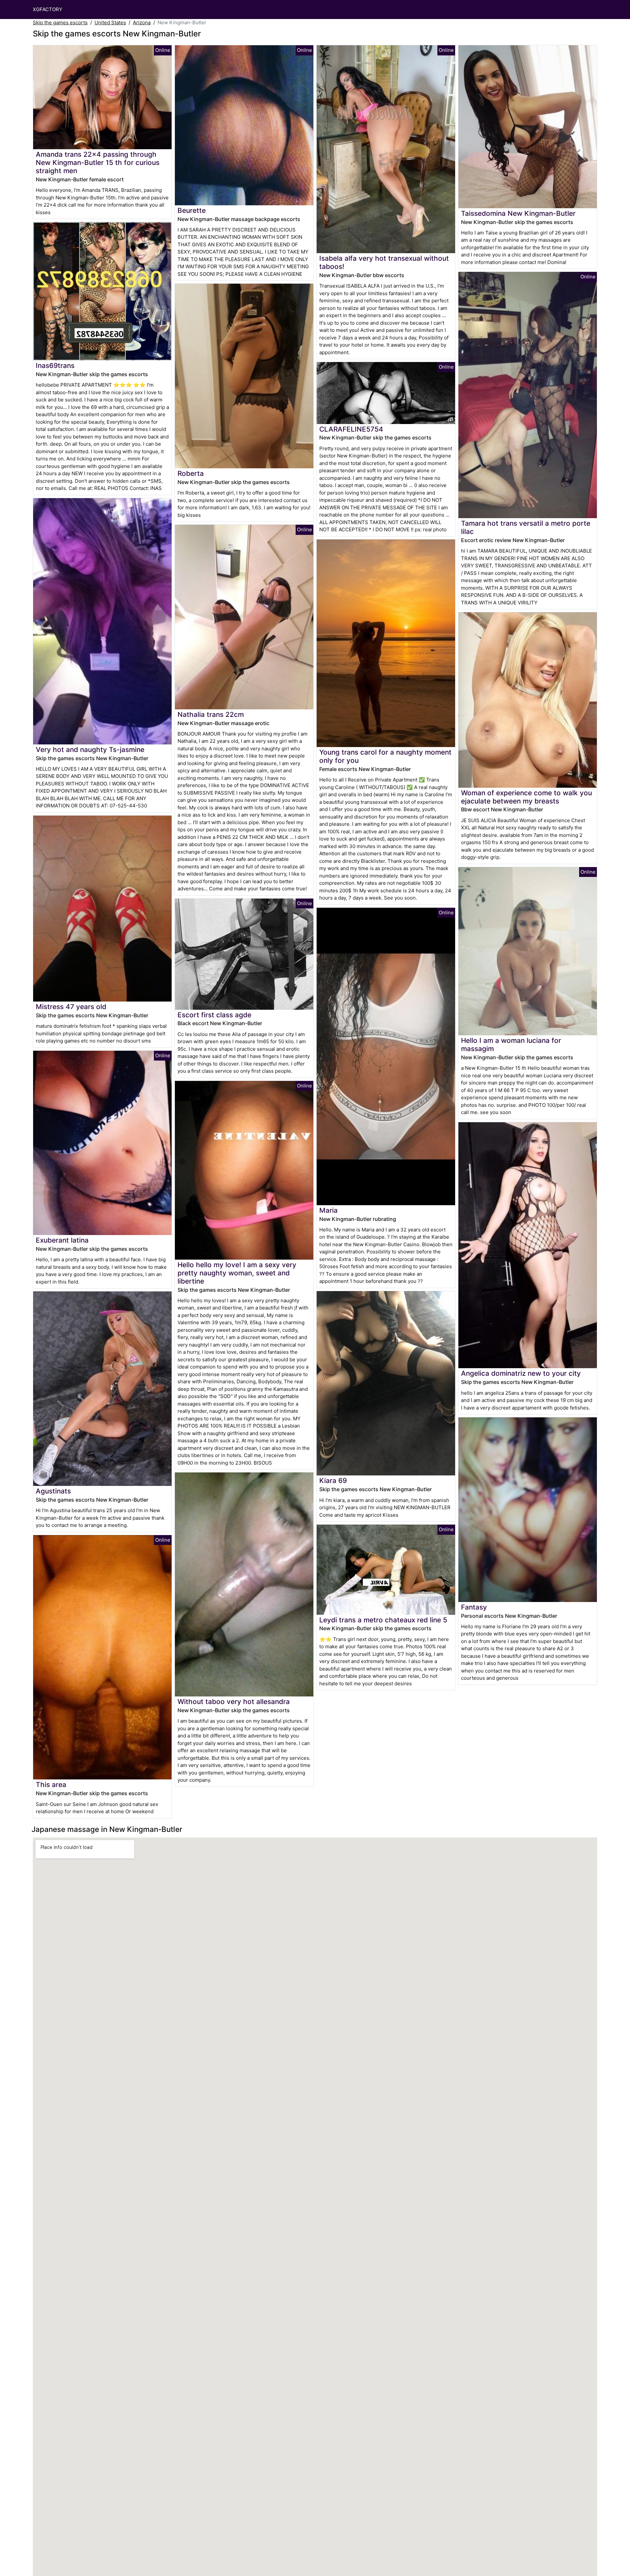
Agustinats (53, 1491)
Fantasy (474, 1607)
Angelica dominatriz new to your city (521, 1373)
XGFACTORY (48, 9)
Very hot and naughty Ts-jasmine (90, 750)
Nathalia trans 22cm (211, 714)
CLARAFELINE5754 (351, 429)
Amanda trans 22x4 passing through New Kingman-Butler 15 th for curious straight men (98, 162)
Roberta (191, 473)
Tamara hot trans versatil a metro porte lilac (526, 527)
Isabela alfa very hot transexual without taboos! (384, 262)
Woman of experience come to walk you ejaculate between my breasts (526, 797)
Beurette (192, 210)
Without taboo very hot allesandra (234, 1702)
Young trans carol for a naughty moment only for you (385, 756)
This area (51, 1785)
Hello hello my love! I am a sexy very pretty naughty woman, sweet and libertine (237, 1273)
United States (110, 22)
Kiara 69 (333, 1481)
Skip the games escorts (60, 22)
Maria (328, 1210)
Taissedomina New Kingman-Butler (518, 213)
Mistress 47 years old (71, 1007)
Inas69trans (55, 365)
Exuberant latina (62, 1240)
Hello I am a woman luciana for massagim (511, 1045)
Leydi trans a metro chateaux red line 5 (383, 1620)
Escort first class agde (214, 1015)
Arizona (142, 22)
